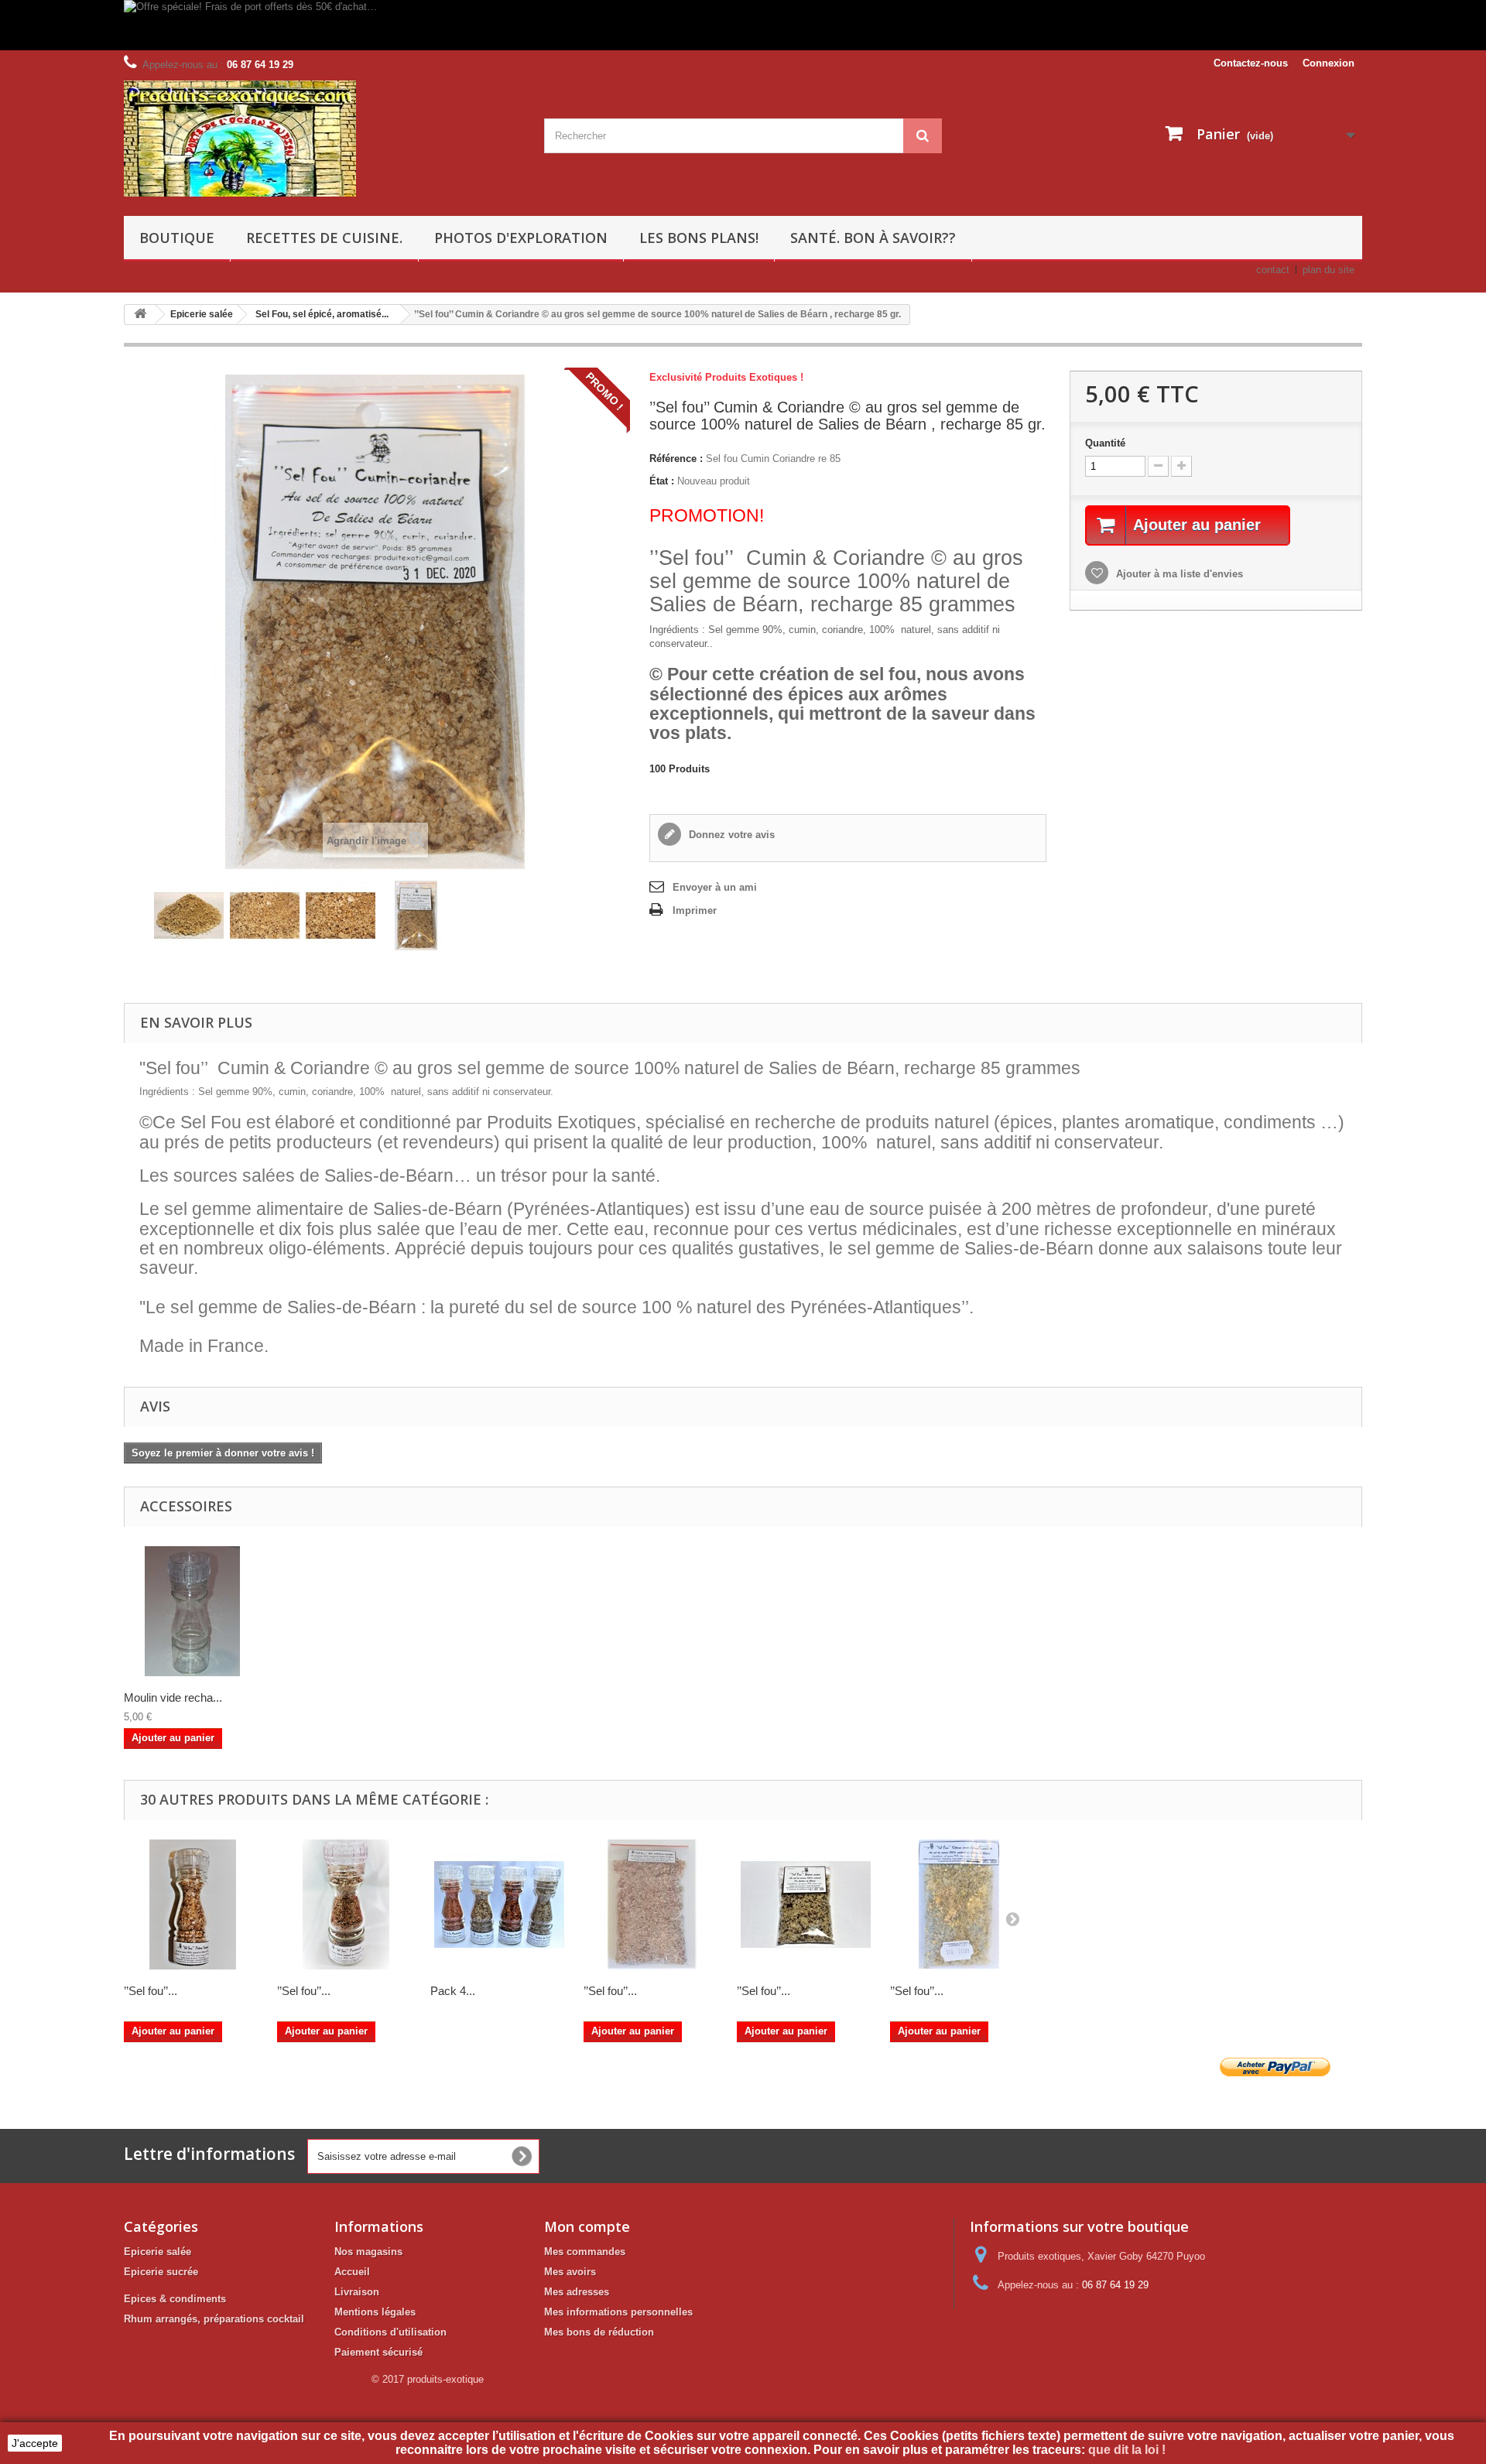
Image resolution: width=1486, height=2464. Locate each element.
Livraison (357, 2292)
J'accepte (35, 2443)
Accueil (352, 2272)
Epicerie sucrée (161, 2272)
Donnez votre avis (730, 835)
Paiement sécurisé (378, 2352)
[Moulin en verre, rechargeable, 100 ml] (193, 1611)
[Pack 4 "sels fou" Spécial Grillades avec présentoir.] (499, 1904)
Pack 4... (453, 1991)
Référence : (676, 459)
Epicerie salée (158, 2252)
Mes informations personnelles (618, 2312)
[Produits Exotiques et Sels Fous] (322, 139)
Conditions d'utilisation (390, 2332)
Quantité (1105, 443)
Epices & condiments (175, 2299)
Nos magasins (368, 2252)
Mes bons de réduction (599, 2332)
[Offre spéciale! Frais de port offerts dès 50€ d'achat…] (577, 25)
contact (1273, 270)
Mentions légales (375, 2312)
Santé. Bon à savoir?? (873, 238)
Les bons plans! (699, 238)
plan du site (1328, 270)
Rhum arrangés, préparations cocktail (214, 2319)
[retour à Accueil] (140, 315)
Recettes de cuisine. (324, 238)
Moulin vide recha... (173, 1697)
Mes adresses (577, 2292)
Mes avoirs (570, 2272)
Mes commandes (585, 2252)
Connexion (1328, 63)
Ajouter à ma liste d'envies (1178, 574)
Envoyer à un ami (715, 887)
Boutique (177, 238)
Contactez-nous (1251, 63)
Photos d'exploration (521, 238)
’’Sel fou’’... (151, 1991)
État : (662, 481)
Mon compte (587, 2226)
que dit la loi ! (1128, 2450)
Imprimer (695, 910)
